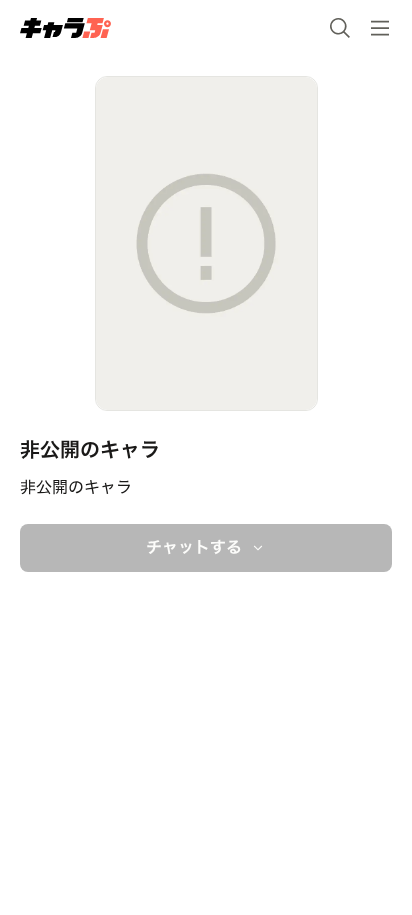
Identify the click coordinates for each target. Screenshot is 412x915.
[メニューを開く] (380, 28)
